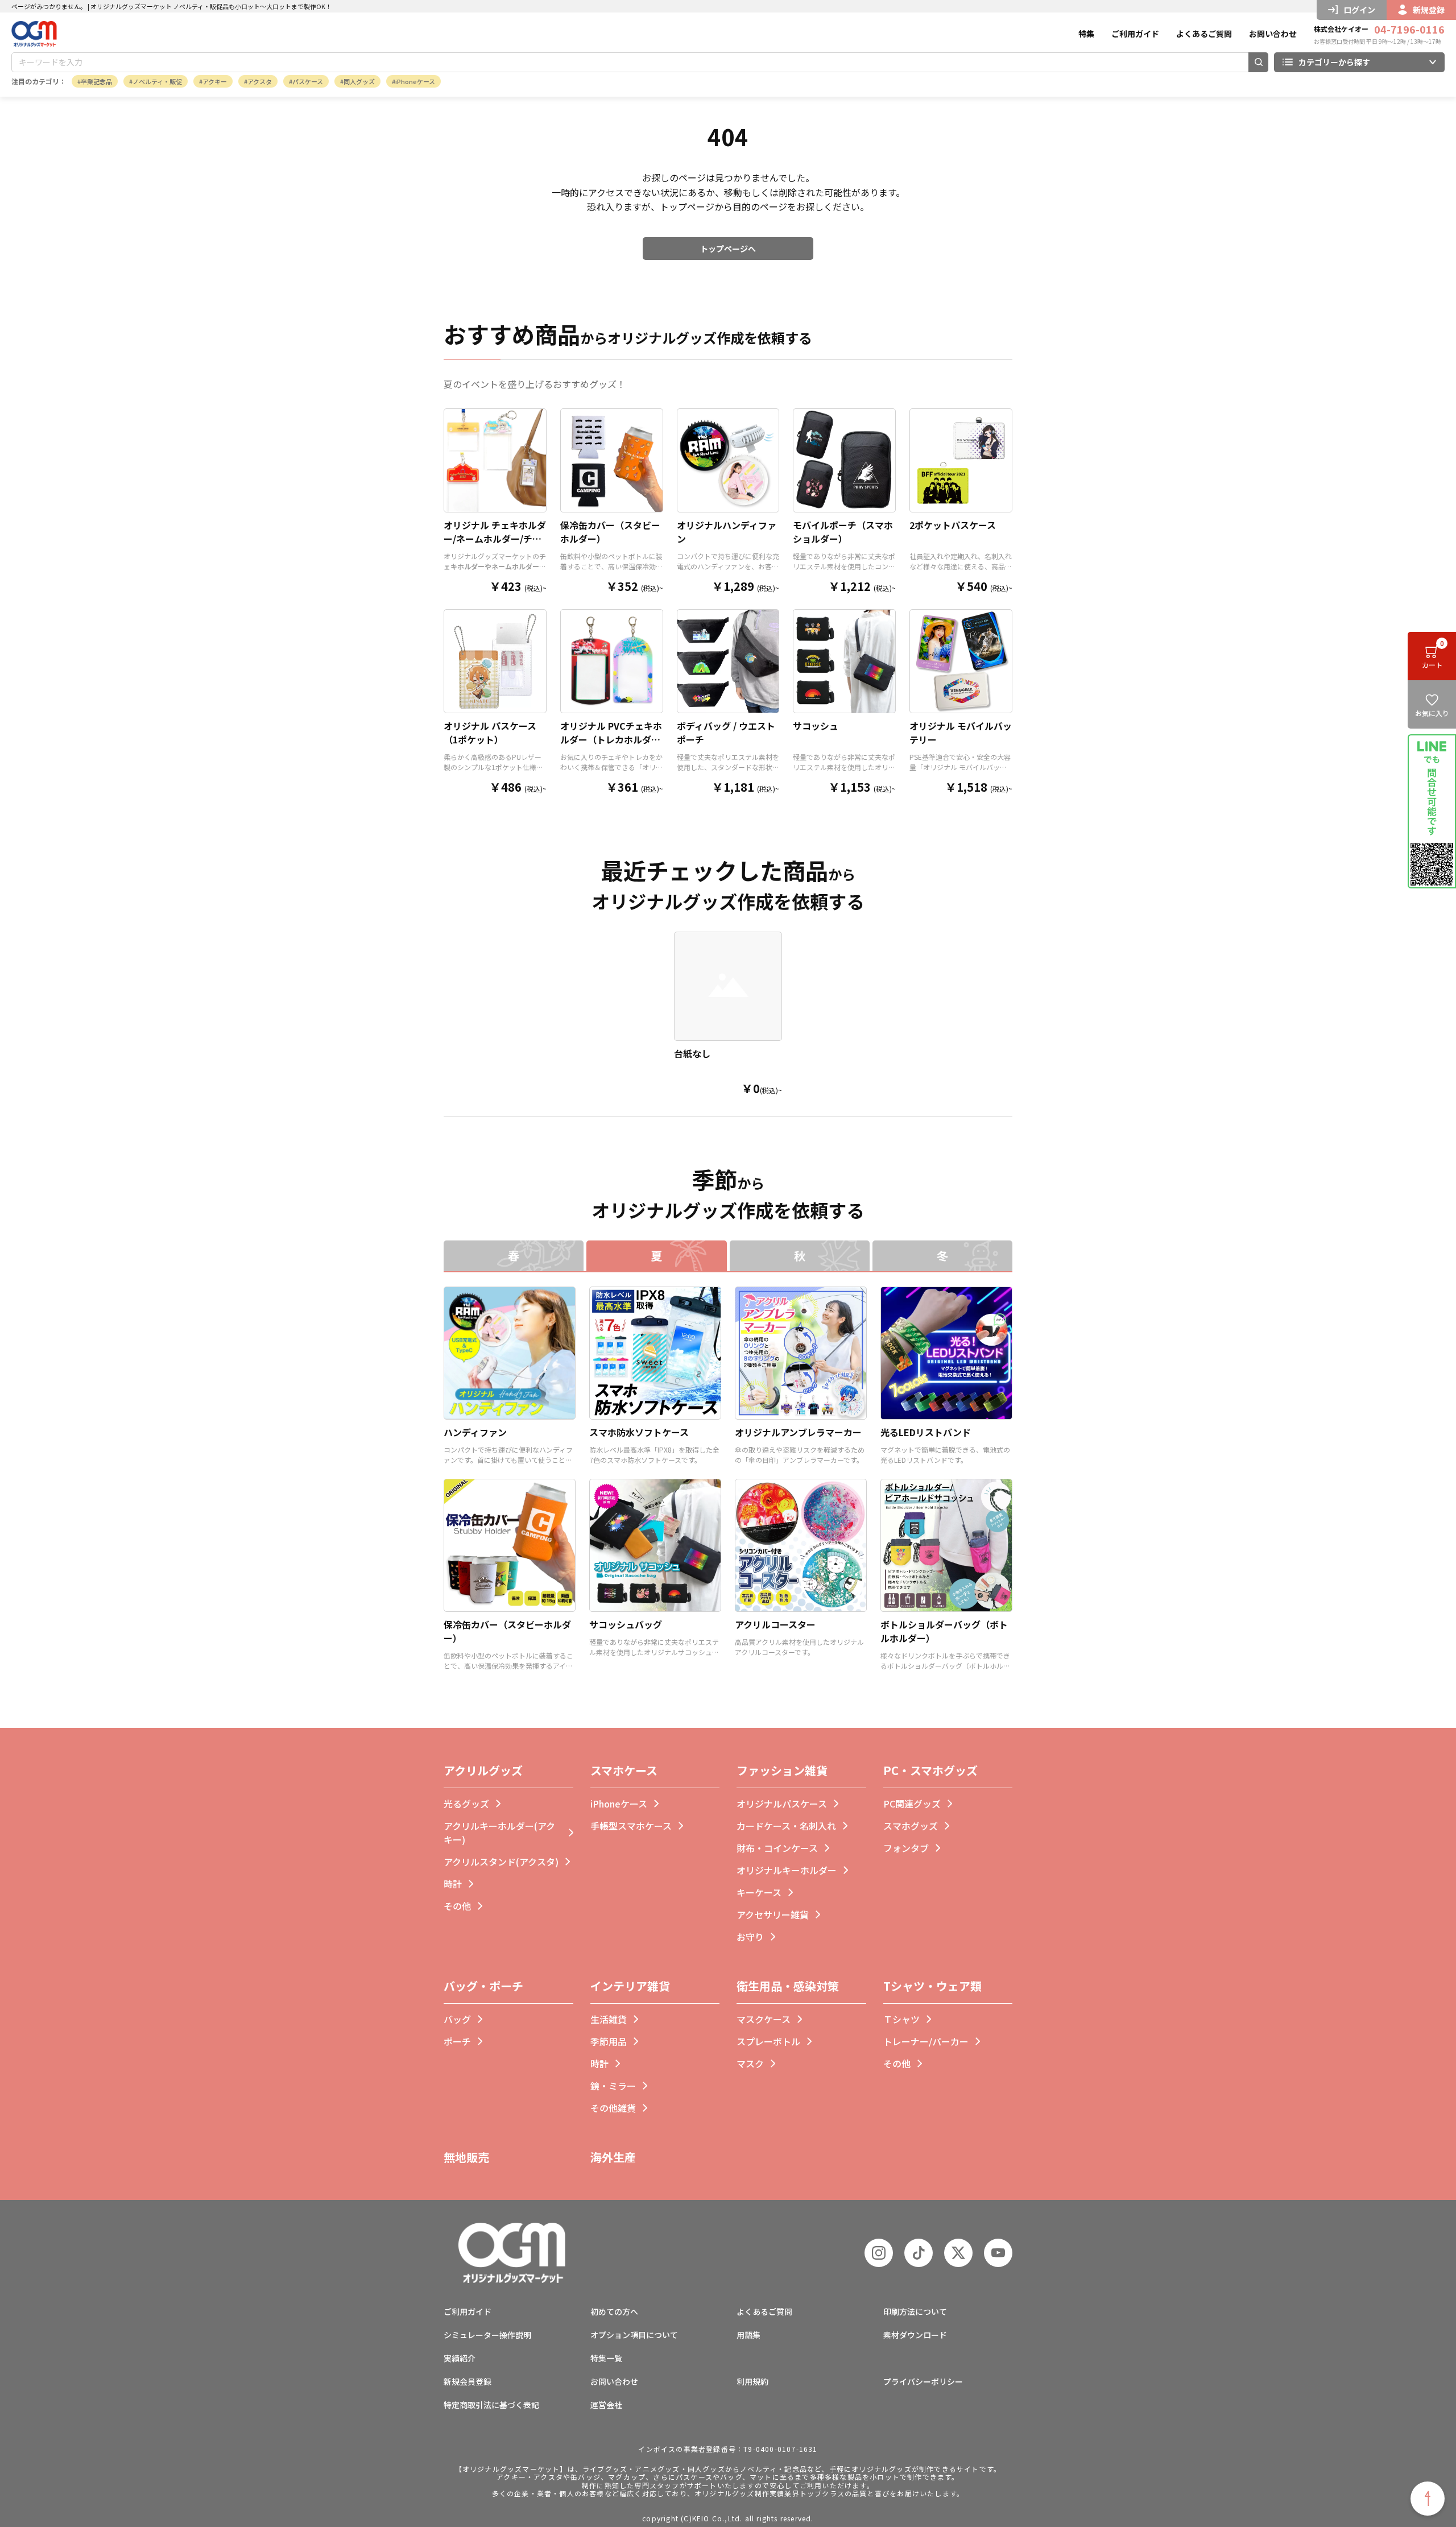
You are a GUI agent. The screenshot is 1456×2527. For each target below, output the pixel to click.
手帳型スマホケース (631, 1826)
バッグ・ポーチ (483, 1986)
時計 (453, 1884)
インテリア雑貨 (630, 1986)
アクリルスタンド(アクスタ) (501, 1862)
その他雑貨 (613, 2108)
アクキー (215, 81)
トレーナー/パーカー (926, 2041)
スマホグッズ (911, 1826)
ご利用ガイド (1135, 34)
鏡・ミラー (613, 2086)
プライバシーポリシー (923, 2381)
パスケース (308, 81)
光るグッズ (466, 1804)
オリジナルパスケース (782, 1804)
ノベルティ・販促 (157, 81)
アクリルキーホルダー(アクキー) (499, 1833)
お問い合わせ (1273, 34)
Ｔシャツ (901, 2019)
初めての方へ (614, 2311)
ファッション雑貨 (782, 1770)
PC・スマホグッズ (930, 1770)
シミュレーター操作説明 (487, 2335)
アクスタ (260, 81)
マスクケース (764, 2019)
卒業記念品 (96, 81)
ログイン (1359, 10)
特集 (1086, 34)
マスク (750, 2063)
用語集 (748, 2335)
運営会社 (606, 2405)
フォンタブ (906, 1848)
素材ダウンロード (915, 2335)
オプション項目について (634, 2335)
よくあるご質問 (1204, 34)
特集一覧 (606, 2358)
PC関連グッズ (912, 1804)
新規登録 (1429, 10)
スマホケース (624, 1770)
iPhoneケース (415, 81)
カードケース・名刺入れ (786, 1826)
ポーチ (457, 2041)
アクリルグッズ (483, 1770)
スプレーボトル (768, 2041)
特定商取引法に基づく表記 (491, 2405)
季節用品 (609, 2041)
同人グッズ (359, 81)
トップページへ (728, 249)
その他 (457, 1906)
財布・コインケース (777, 1848)
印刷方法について (915, 2311)
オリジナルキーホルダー (787, 1870)
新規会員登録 (468, 2381)
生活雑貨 (609, 2019)
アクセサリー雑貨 (773, 1914)
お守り (750, 1937)
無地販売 (466, 2157)
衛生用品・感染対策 (788, 1986)
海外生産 (613, 2157)
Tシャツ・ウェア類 (932, 1986)
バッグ (457, 2019)
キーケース (759, 1892)
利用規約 (752, 2381)
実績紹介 (460, 2358)
